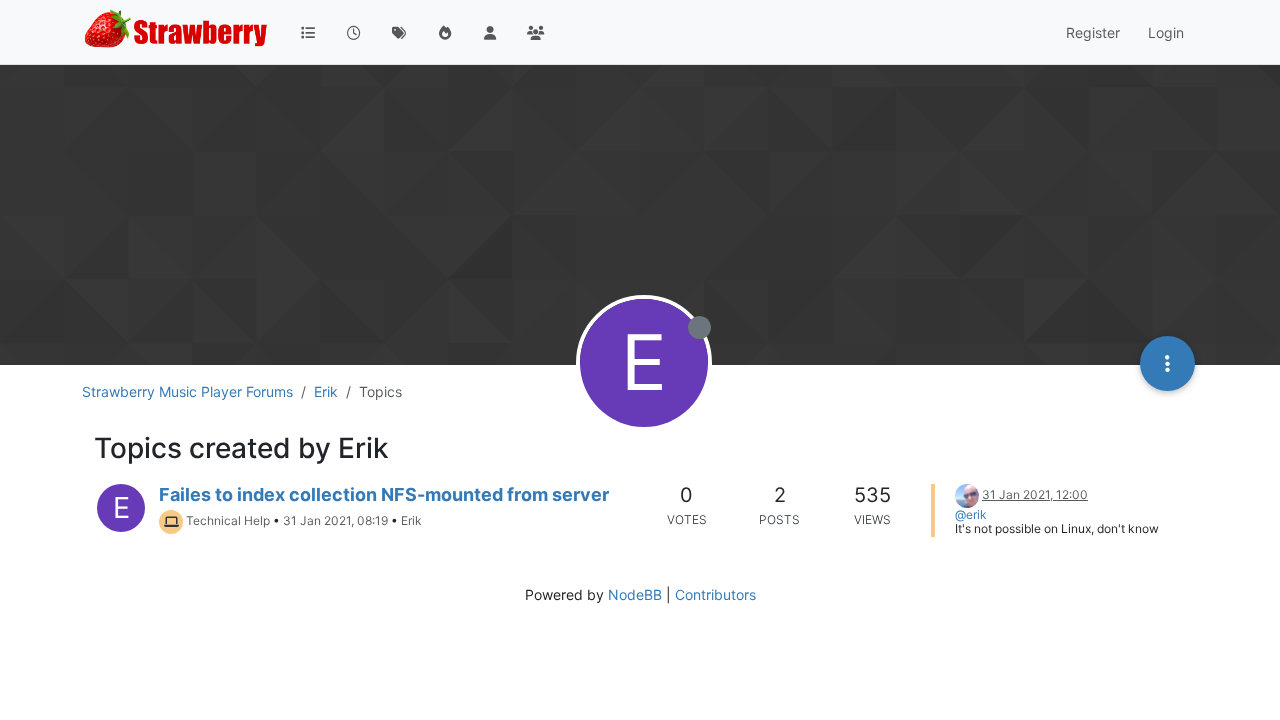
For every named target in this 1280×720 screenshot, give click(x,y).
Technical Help (228, 520)
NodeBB (635, 594)
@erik (971, 514)
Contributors (715, 594)
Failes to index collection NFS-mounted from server (384, 494)
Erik (411, 520)
